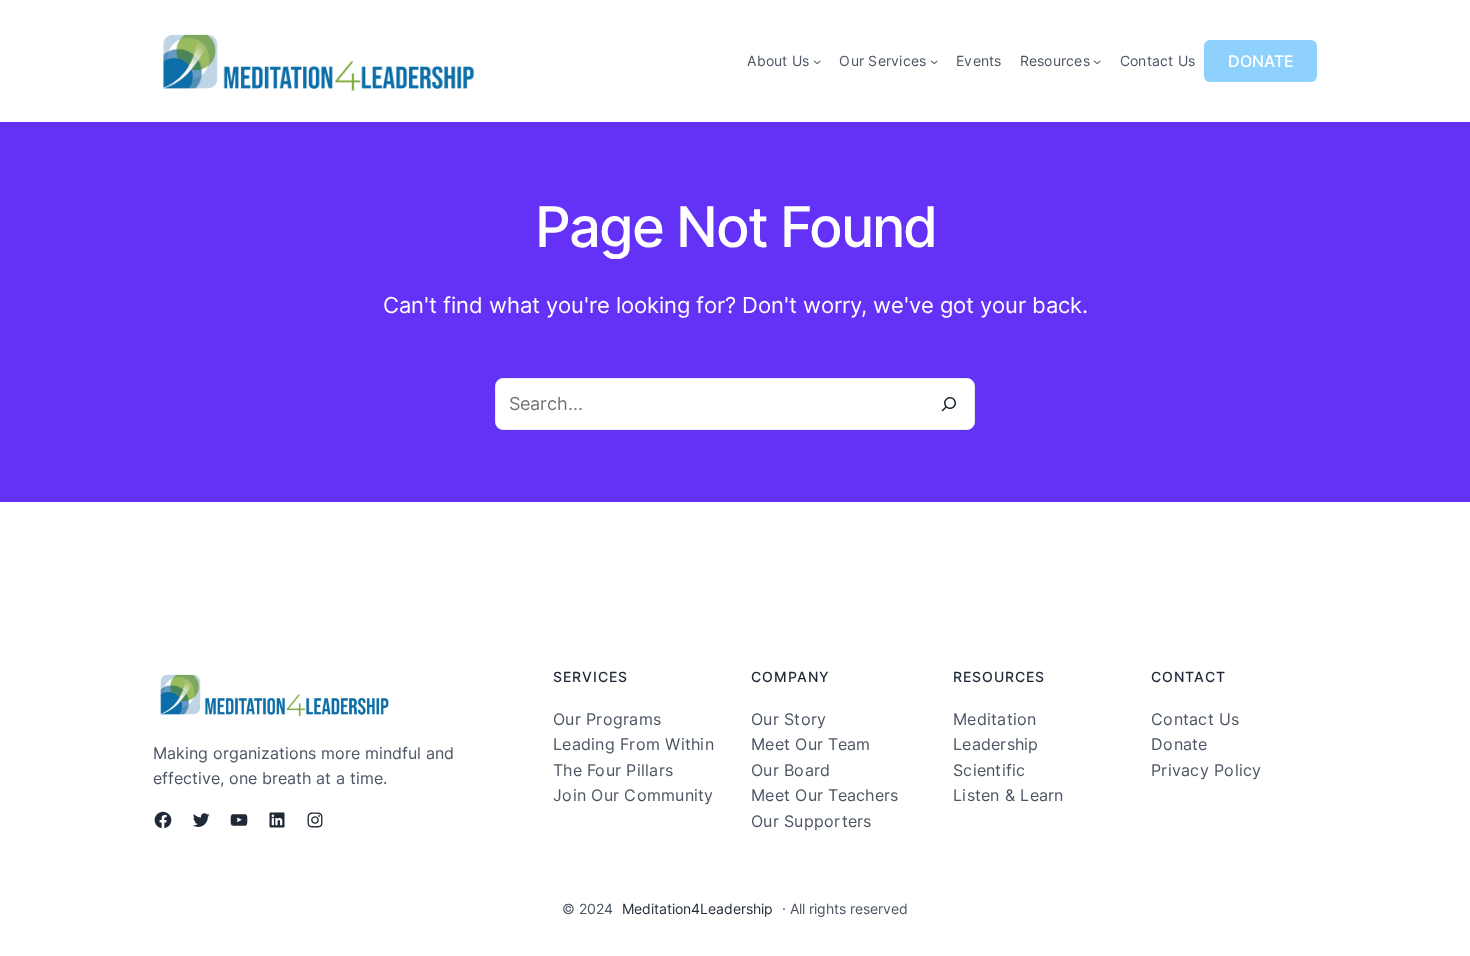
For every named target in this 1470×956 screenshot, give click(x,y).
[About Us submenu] (817, 61)
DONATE (1261, 61)
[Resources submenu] (1097, 61)
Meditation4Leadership (697, 908)
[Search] (949, 404)
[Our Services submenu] (934, 61)
